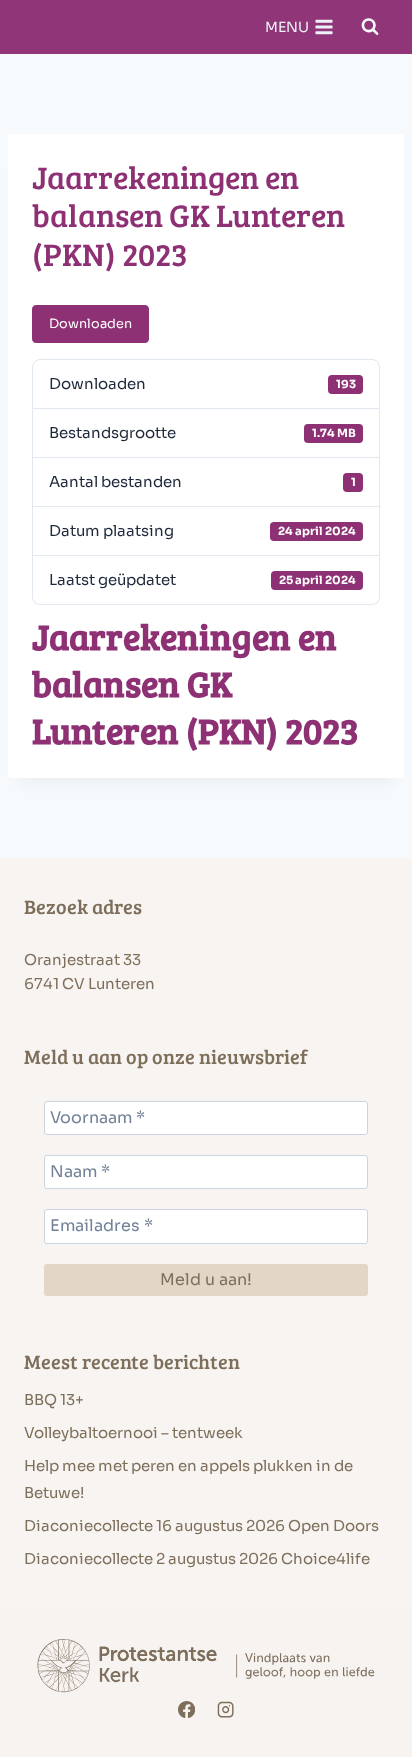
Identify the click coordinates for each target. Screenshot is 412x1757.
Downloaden (90, 324)
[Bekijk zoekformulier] (370, 27)
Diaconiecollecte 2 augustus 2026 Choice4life (197, 1558)
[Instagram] (226, 1710)
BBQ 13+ (54, 1399)
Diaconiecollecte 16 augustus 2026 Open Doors (201, 1525)
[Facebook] (186, 1710)
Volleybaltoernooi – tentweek (133, 1432)
